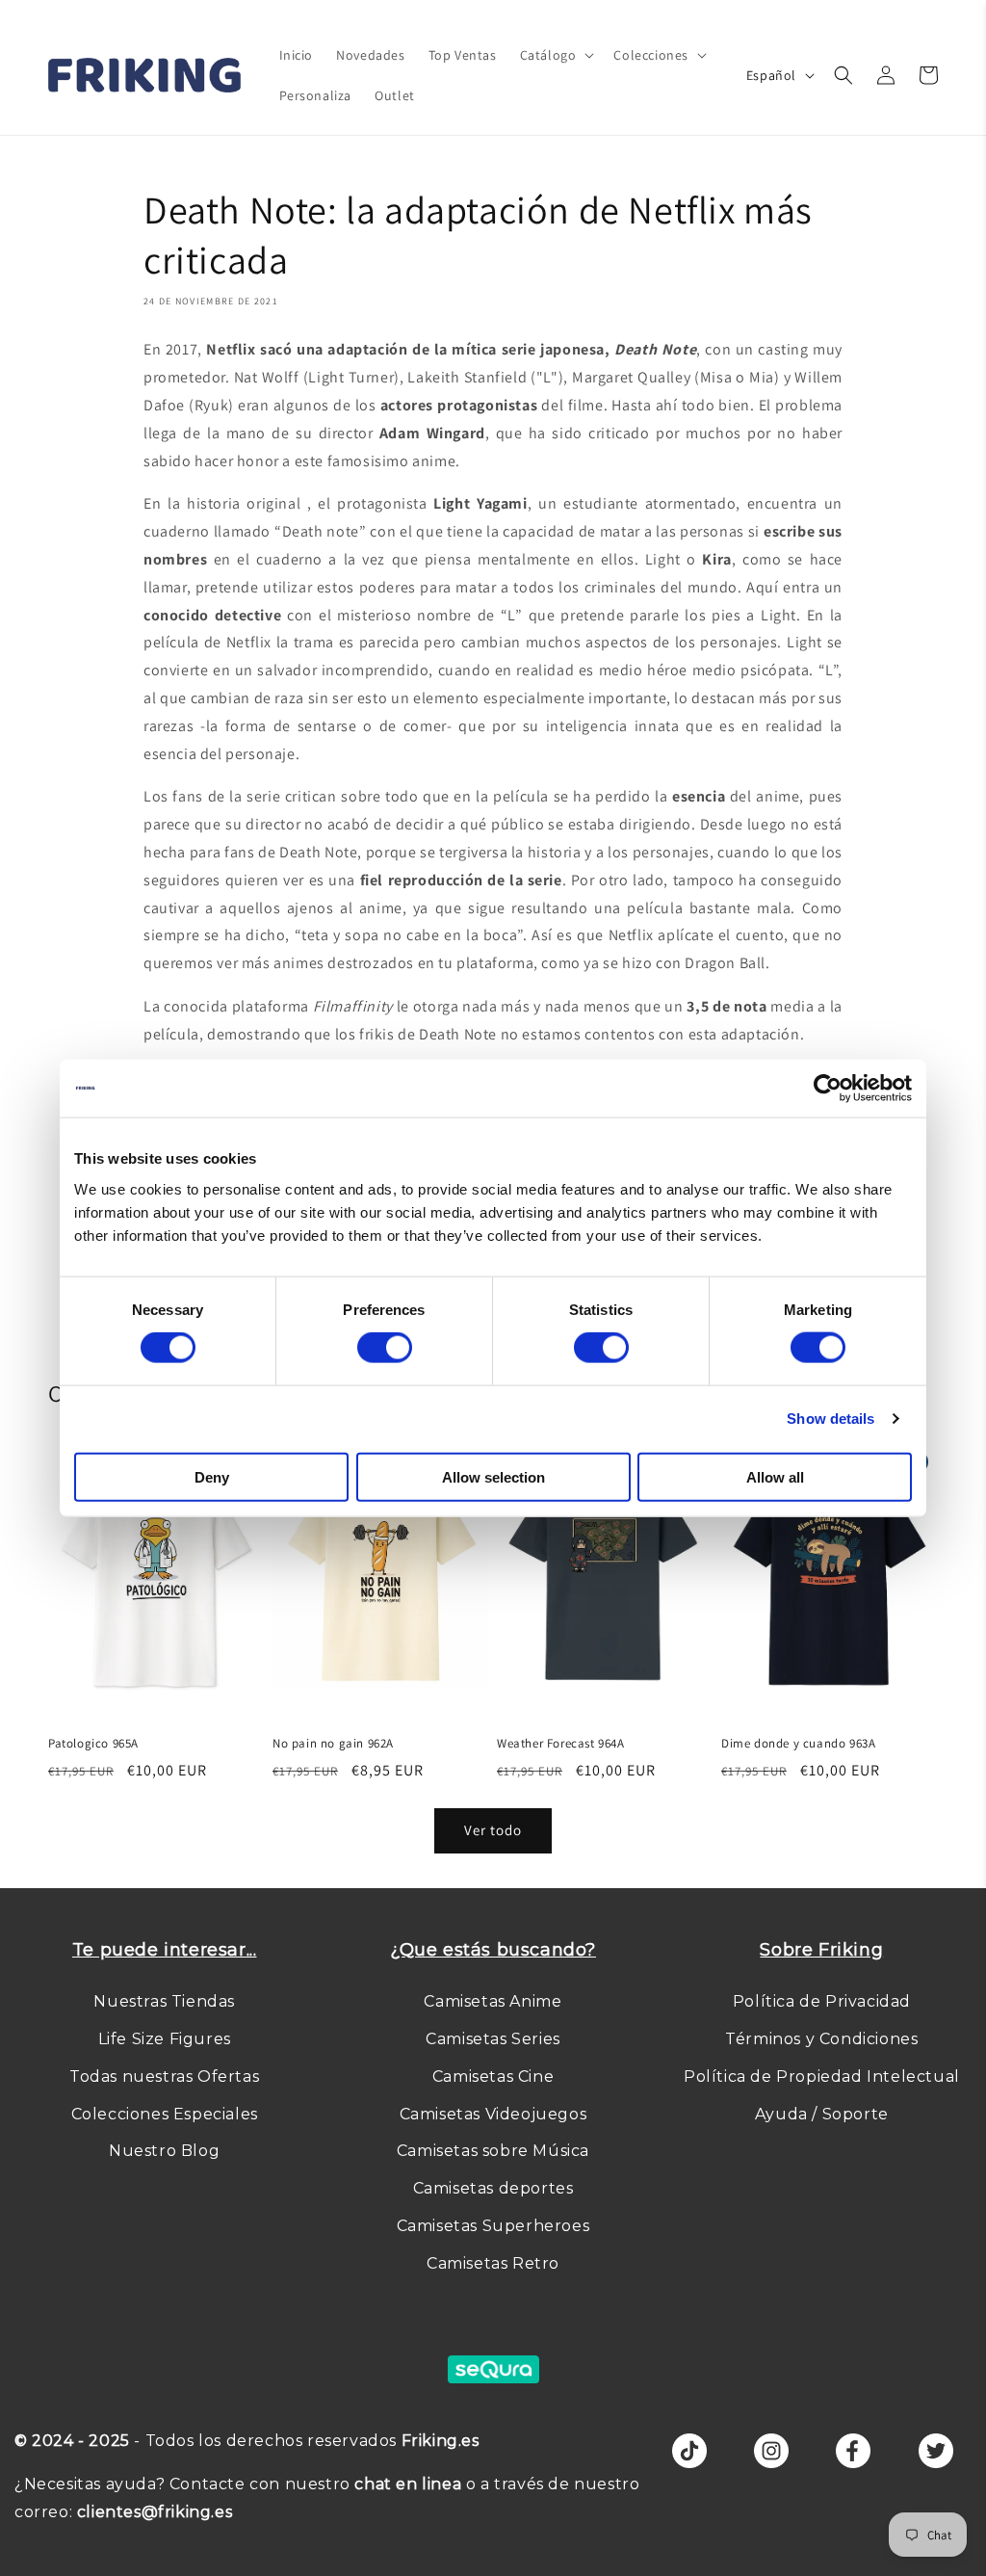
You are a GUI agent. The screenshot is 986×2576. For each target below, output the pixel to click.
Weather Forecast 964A (561, 1744)
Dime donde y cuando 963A (798, 1744)
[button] (556, 55)
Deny (212, 1476)
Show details (830, 1419)
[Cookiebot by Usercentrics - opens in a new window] (828, 1089)
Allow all (775, 1476)
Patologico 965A (93, 1744)
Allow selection (493, 1476)
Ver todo (493, 1830)
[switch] (385, 1348)
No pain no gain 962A (333, 1744)
